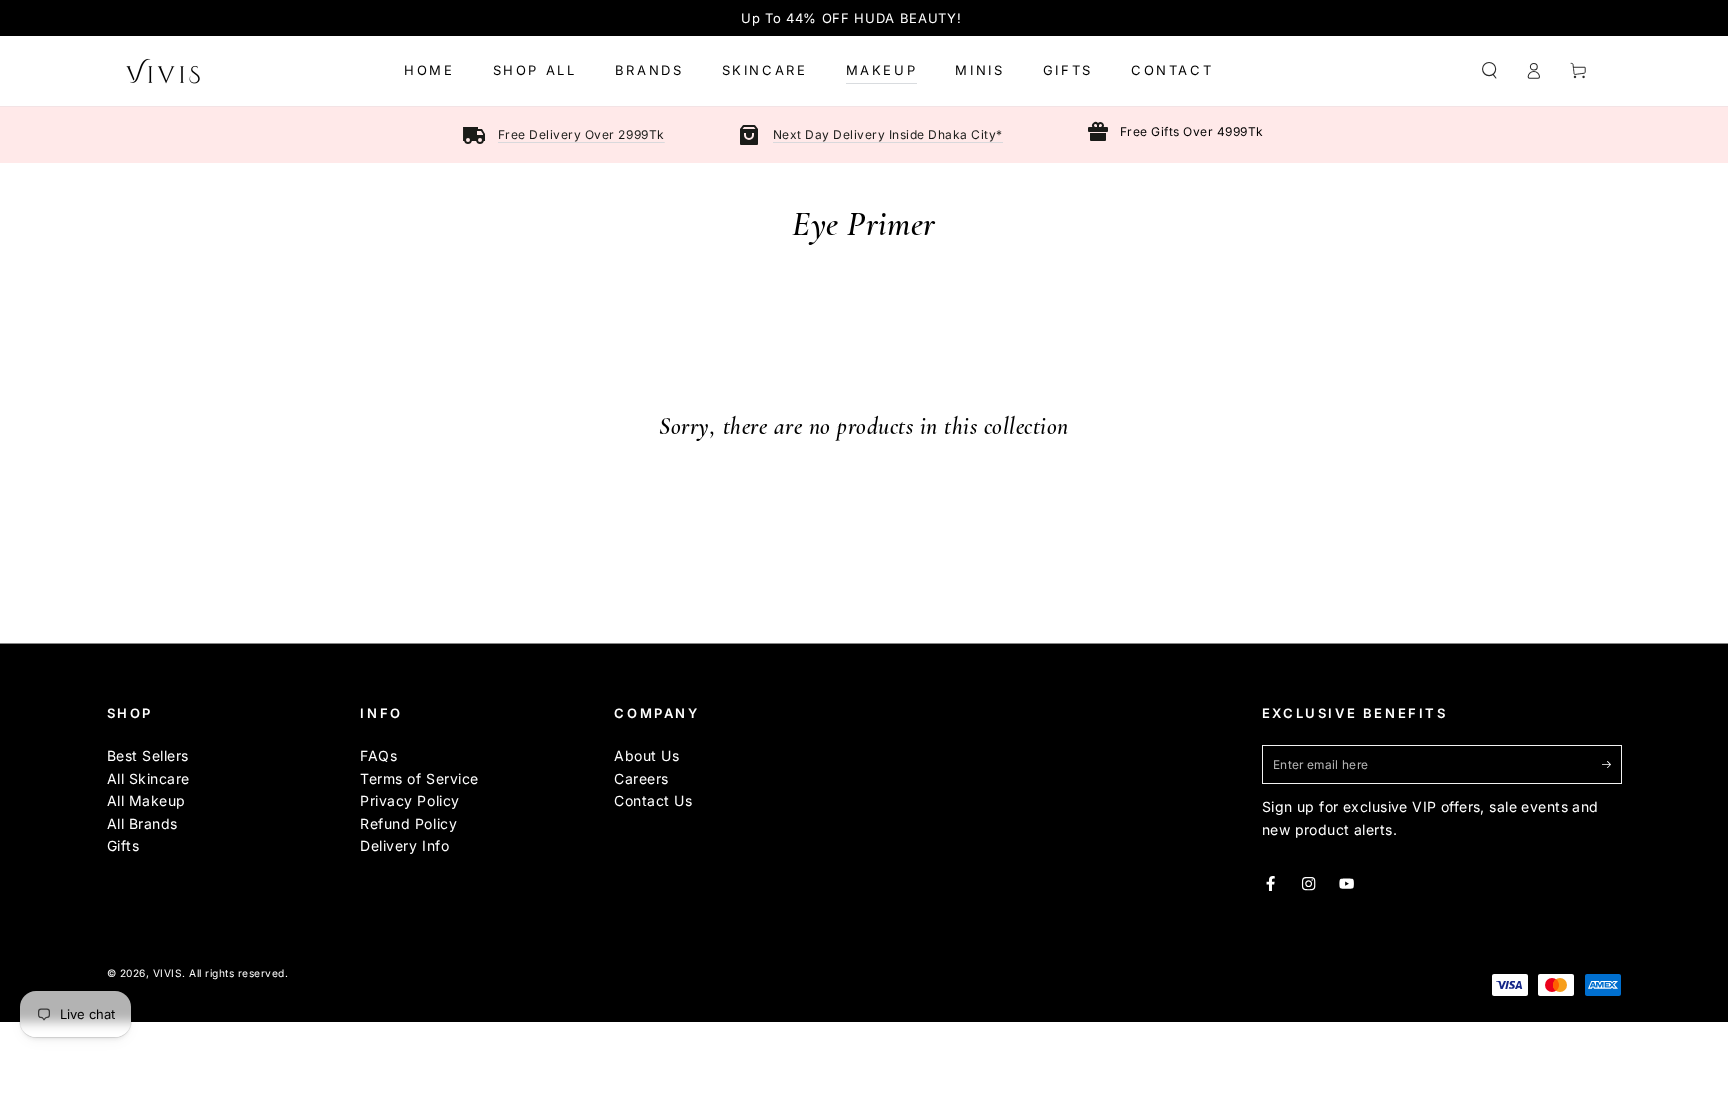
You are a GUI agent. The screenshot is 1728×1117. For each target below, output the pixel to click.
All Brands (142, 823)
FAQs (378, 755)
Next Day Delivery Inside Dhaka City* (888, 134)
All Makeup (146, 800)
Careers (641, 778)
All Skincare (148, 778)
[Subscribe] (1612, 763)
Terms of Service (419, 778)
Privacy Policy (409, 800)
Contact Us (653, 800)
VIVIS (168, 973)
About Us (646, 755)
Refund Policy (408, 823)
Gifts (123, 845)
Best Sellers (148, 755)
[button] (1490, 70)
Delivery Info (404, 845)
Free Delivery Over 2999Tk (581, 134)
